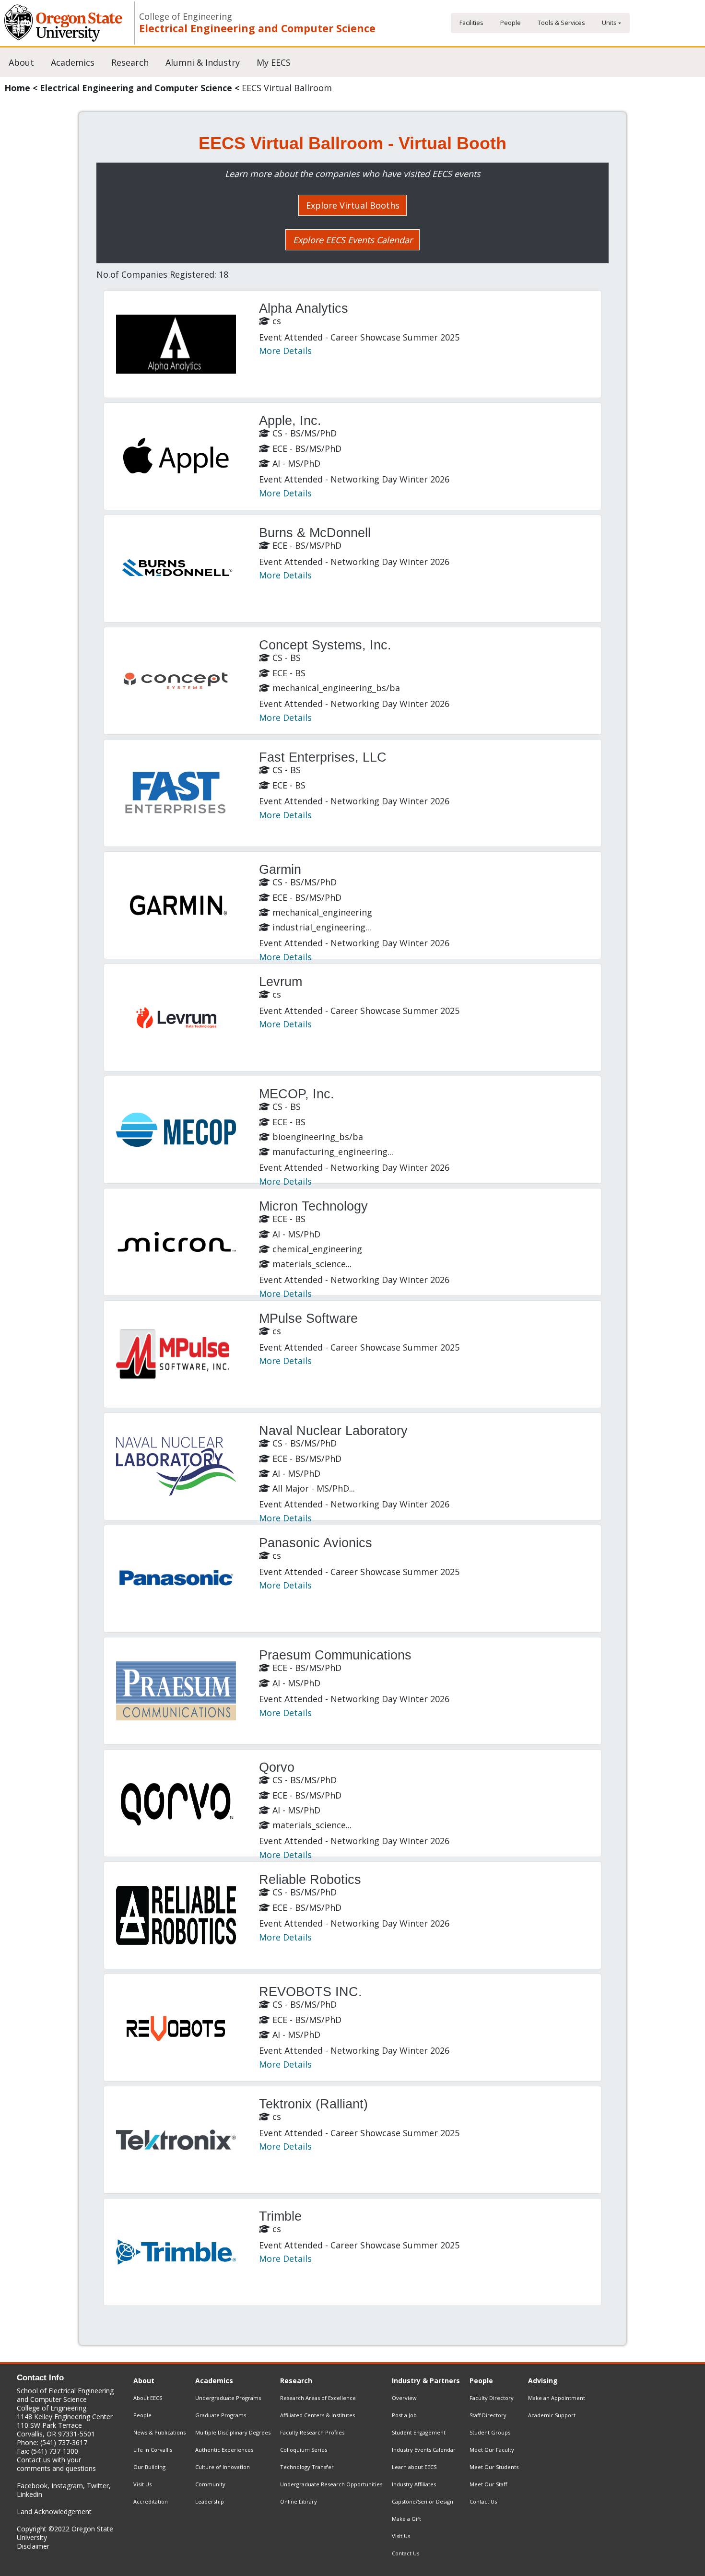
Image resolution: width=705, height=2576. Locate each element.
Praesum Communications (335, 1655)
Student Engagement (419, 2432)
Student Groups (490, 2432)
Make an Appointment (557, 2398)
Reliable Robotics (310, 1880)
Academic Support (552, 2415)
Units (609, 23)
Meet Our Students (494, 2467)
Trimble (280, 2216)
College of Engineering (186, 17)
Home (17, 88)
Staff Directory (488, 2415)
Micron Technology (313, 1206)
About (21, 62)
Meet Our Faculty (492, 2450)
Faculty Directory (492, 2398)
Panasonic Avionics (316, 1543)
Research (130, 62)
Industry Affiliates (414, 2484)
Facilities (471, 23)
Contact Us (405, 2553)
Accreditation (151, 2501)
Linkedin (29, 2494)
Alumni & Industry (203, 62)
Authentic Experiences (224, 2450)
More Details (285, 351)
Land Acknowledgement (54, 2511)
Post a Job (404, 2415)
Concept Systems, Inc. (325, 645)
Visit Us (142, 2484)
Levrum (281, 982)
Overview (404, 2398)
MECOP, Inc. (297, 1094)
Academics (73, 62)
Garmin (280, 870)
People (511, 23)
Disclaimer (33, 2546)
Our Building (149, 2467)
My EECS (274, 62)
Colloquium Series (304, 2450)
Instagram (67, 2486)
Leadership (210, 2501)
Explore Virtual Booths (353, 205)
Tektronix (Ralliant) (313, 2104)
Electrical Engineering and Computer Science (257, 28)
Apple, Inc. (290, 421)
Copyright (32, 2529)
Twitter (98, 2486)
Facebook (32, 2486)
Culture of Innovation (223, 2467)
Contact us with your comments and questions (56, 2464)
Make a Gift (406, 2519)
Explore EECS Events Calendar (353, 240)
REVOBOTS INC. (311, 1992)
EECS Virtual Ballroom (287, 88)
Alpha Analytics (304, 308)
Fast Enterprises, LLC (323, 757)
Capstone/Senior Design (423, 2501)
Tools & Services (561, 23)
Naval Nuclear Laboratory (333, 1431)
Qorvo (277, 1767)
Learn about (414, 2467)
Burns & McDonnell (315, 533)
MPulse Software (308, 1318)
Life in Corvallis (153, 2450)
